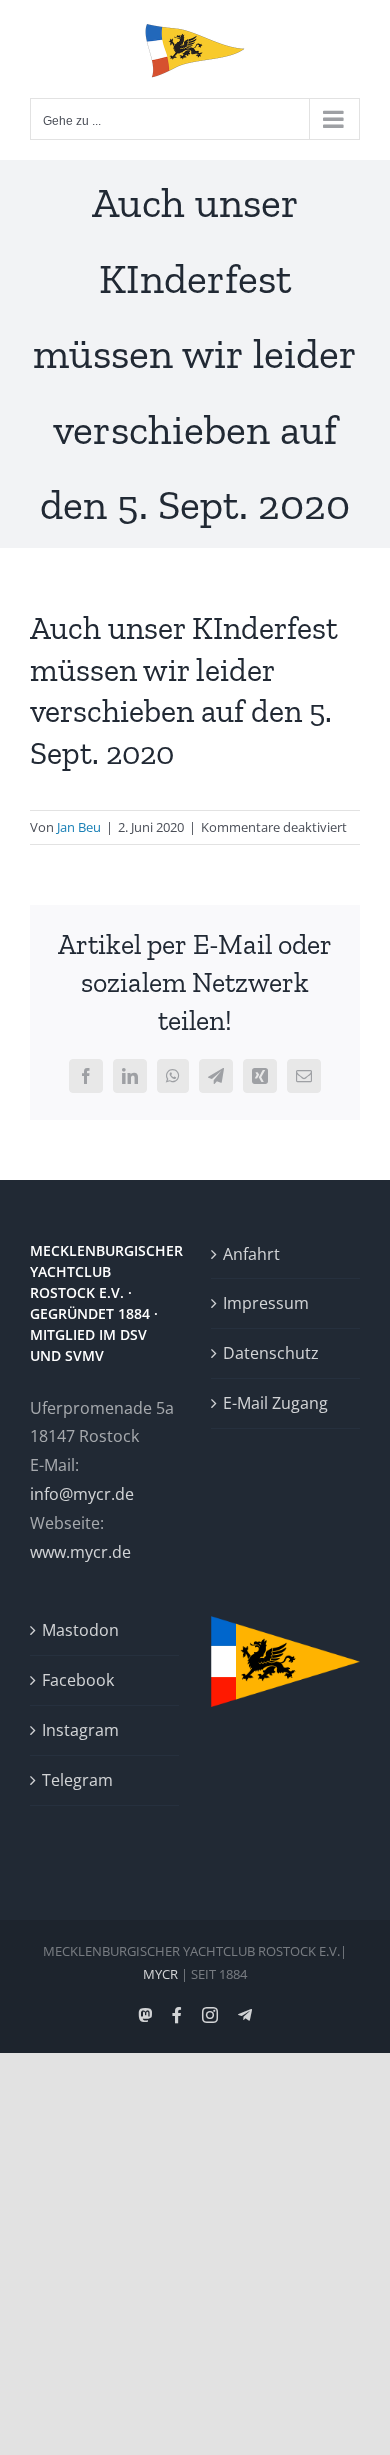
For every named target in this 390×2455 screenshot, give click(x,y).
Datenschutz (271, 1353)
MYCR (160, 1974)
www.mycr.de (80, 1552)
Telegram (77, 1780)
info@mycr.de (82, 1494)
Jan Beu (79, 827)
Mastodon (80, 1630)
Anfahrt (251, 1254)
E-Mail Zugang (275, 1403)
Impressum (266, 1303)
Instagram (80, 1730)
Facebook (78, 1680)
